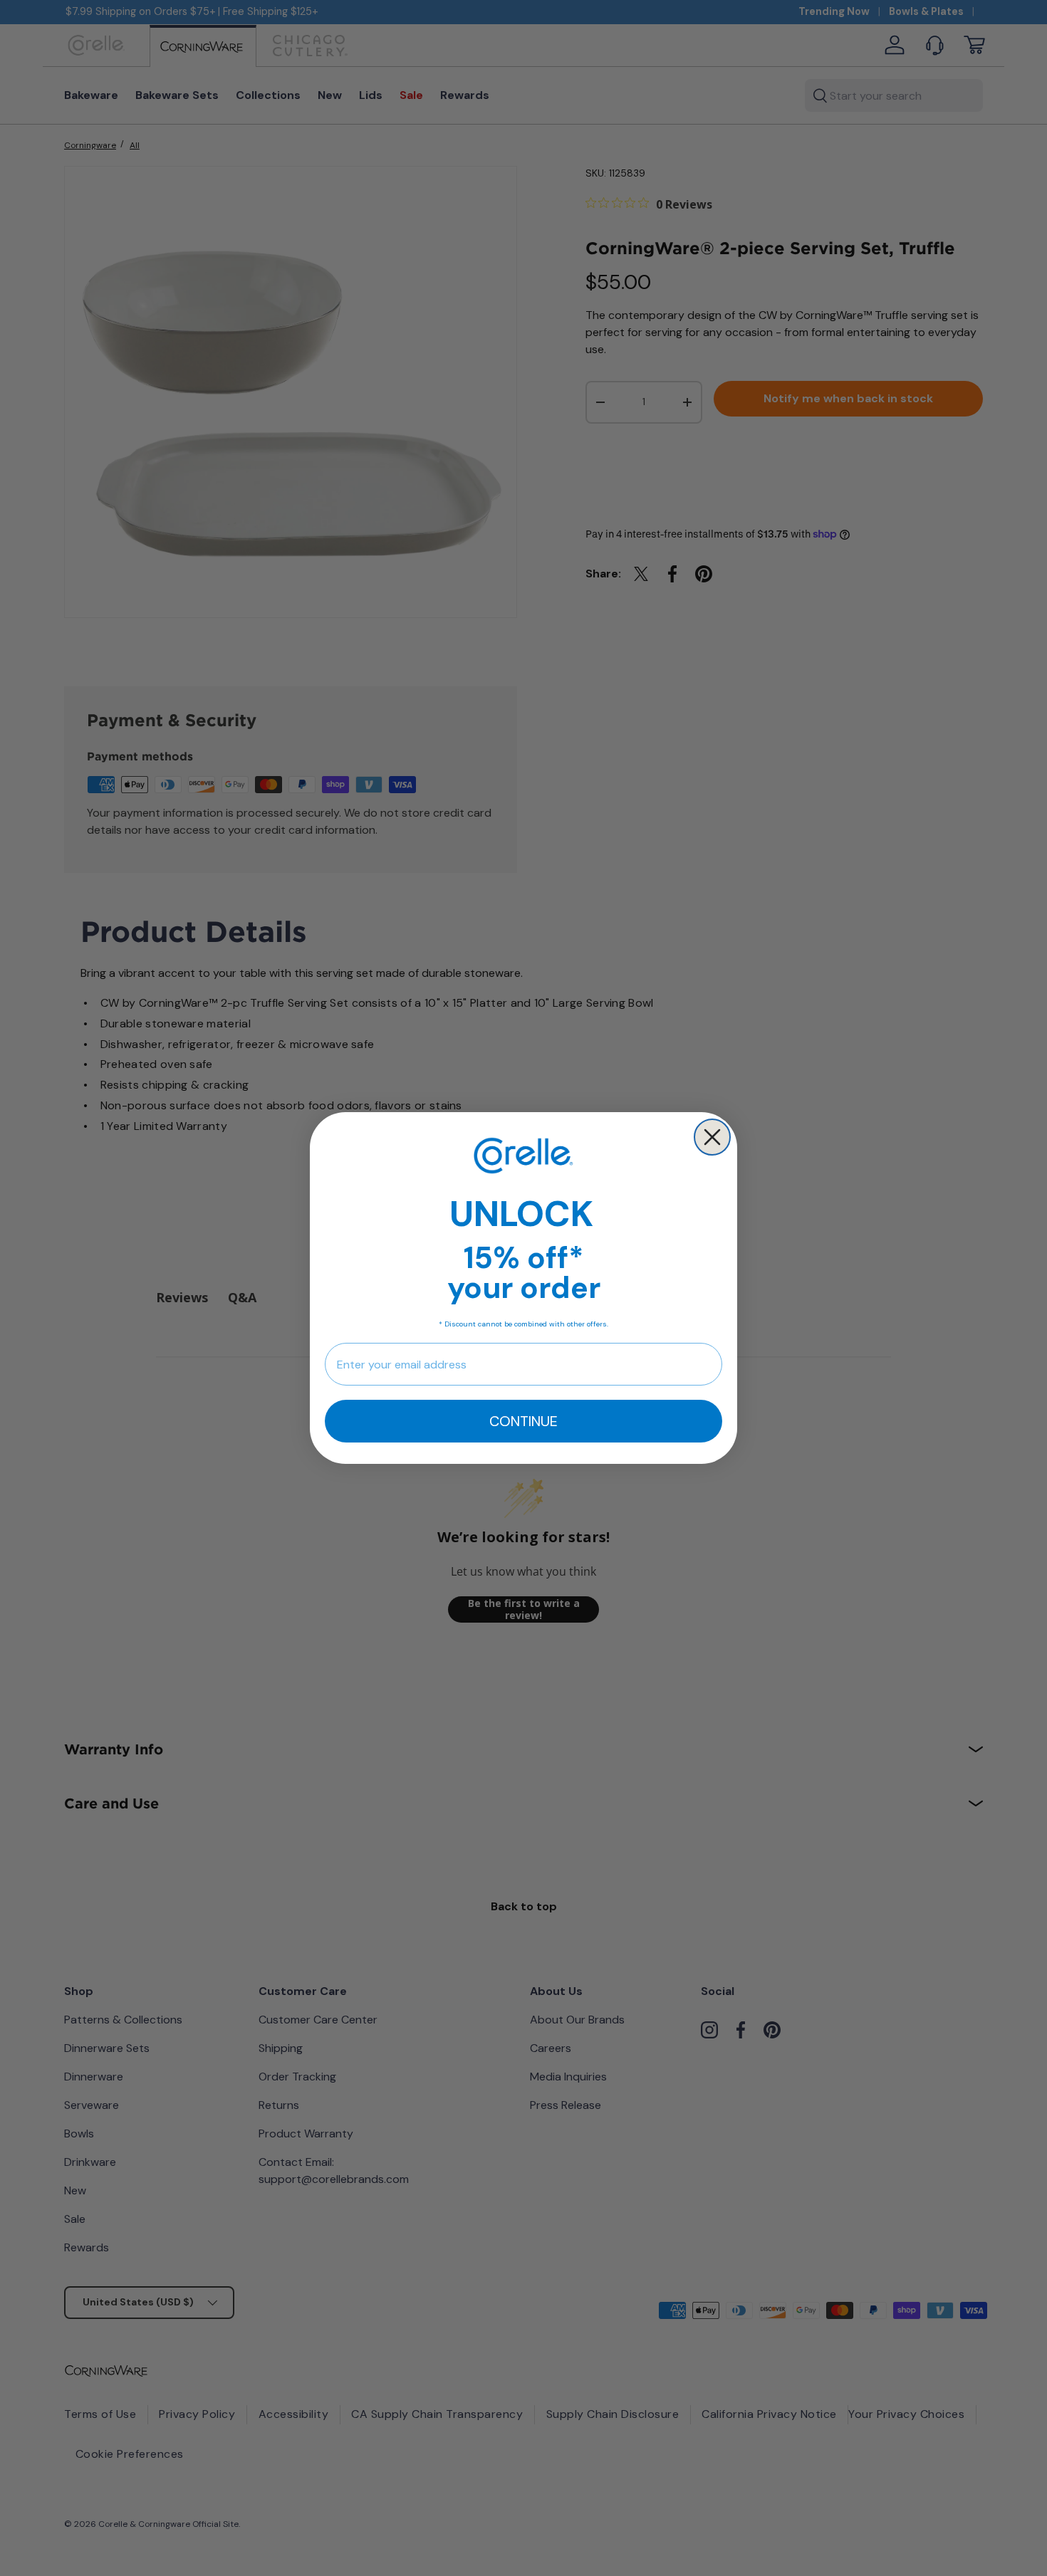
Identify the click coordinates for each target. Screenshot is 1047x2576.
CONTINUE (523, 1421)
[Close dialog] (712, 1137)
